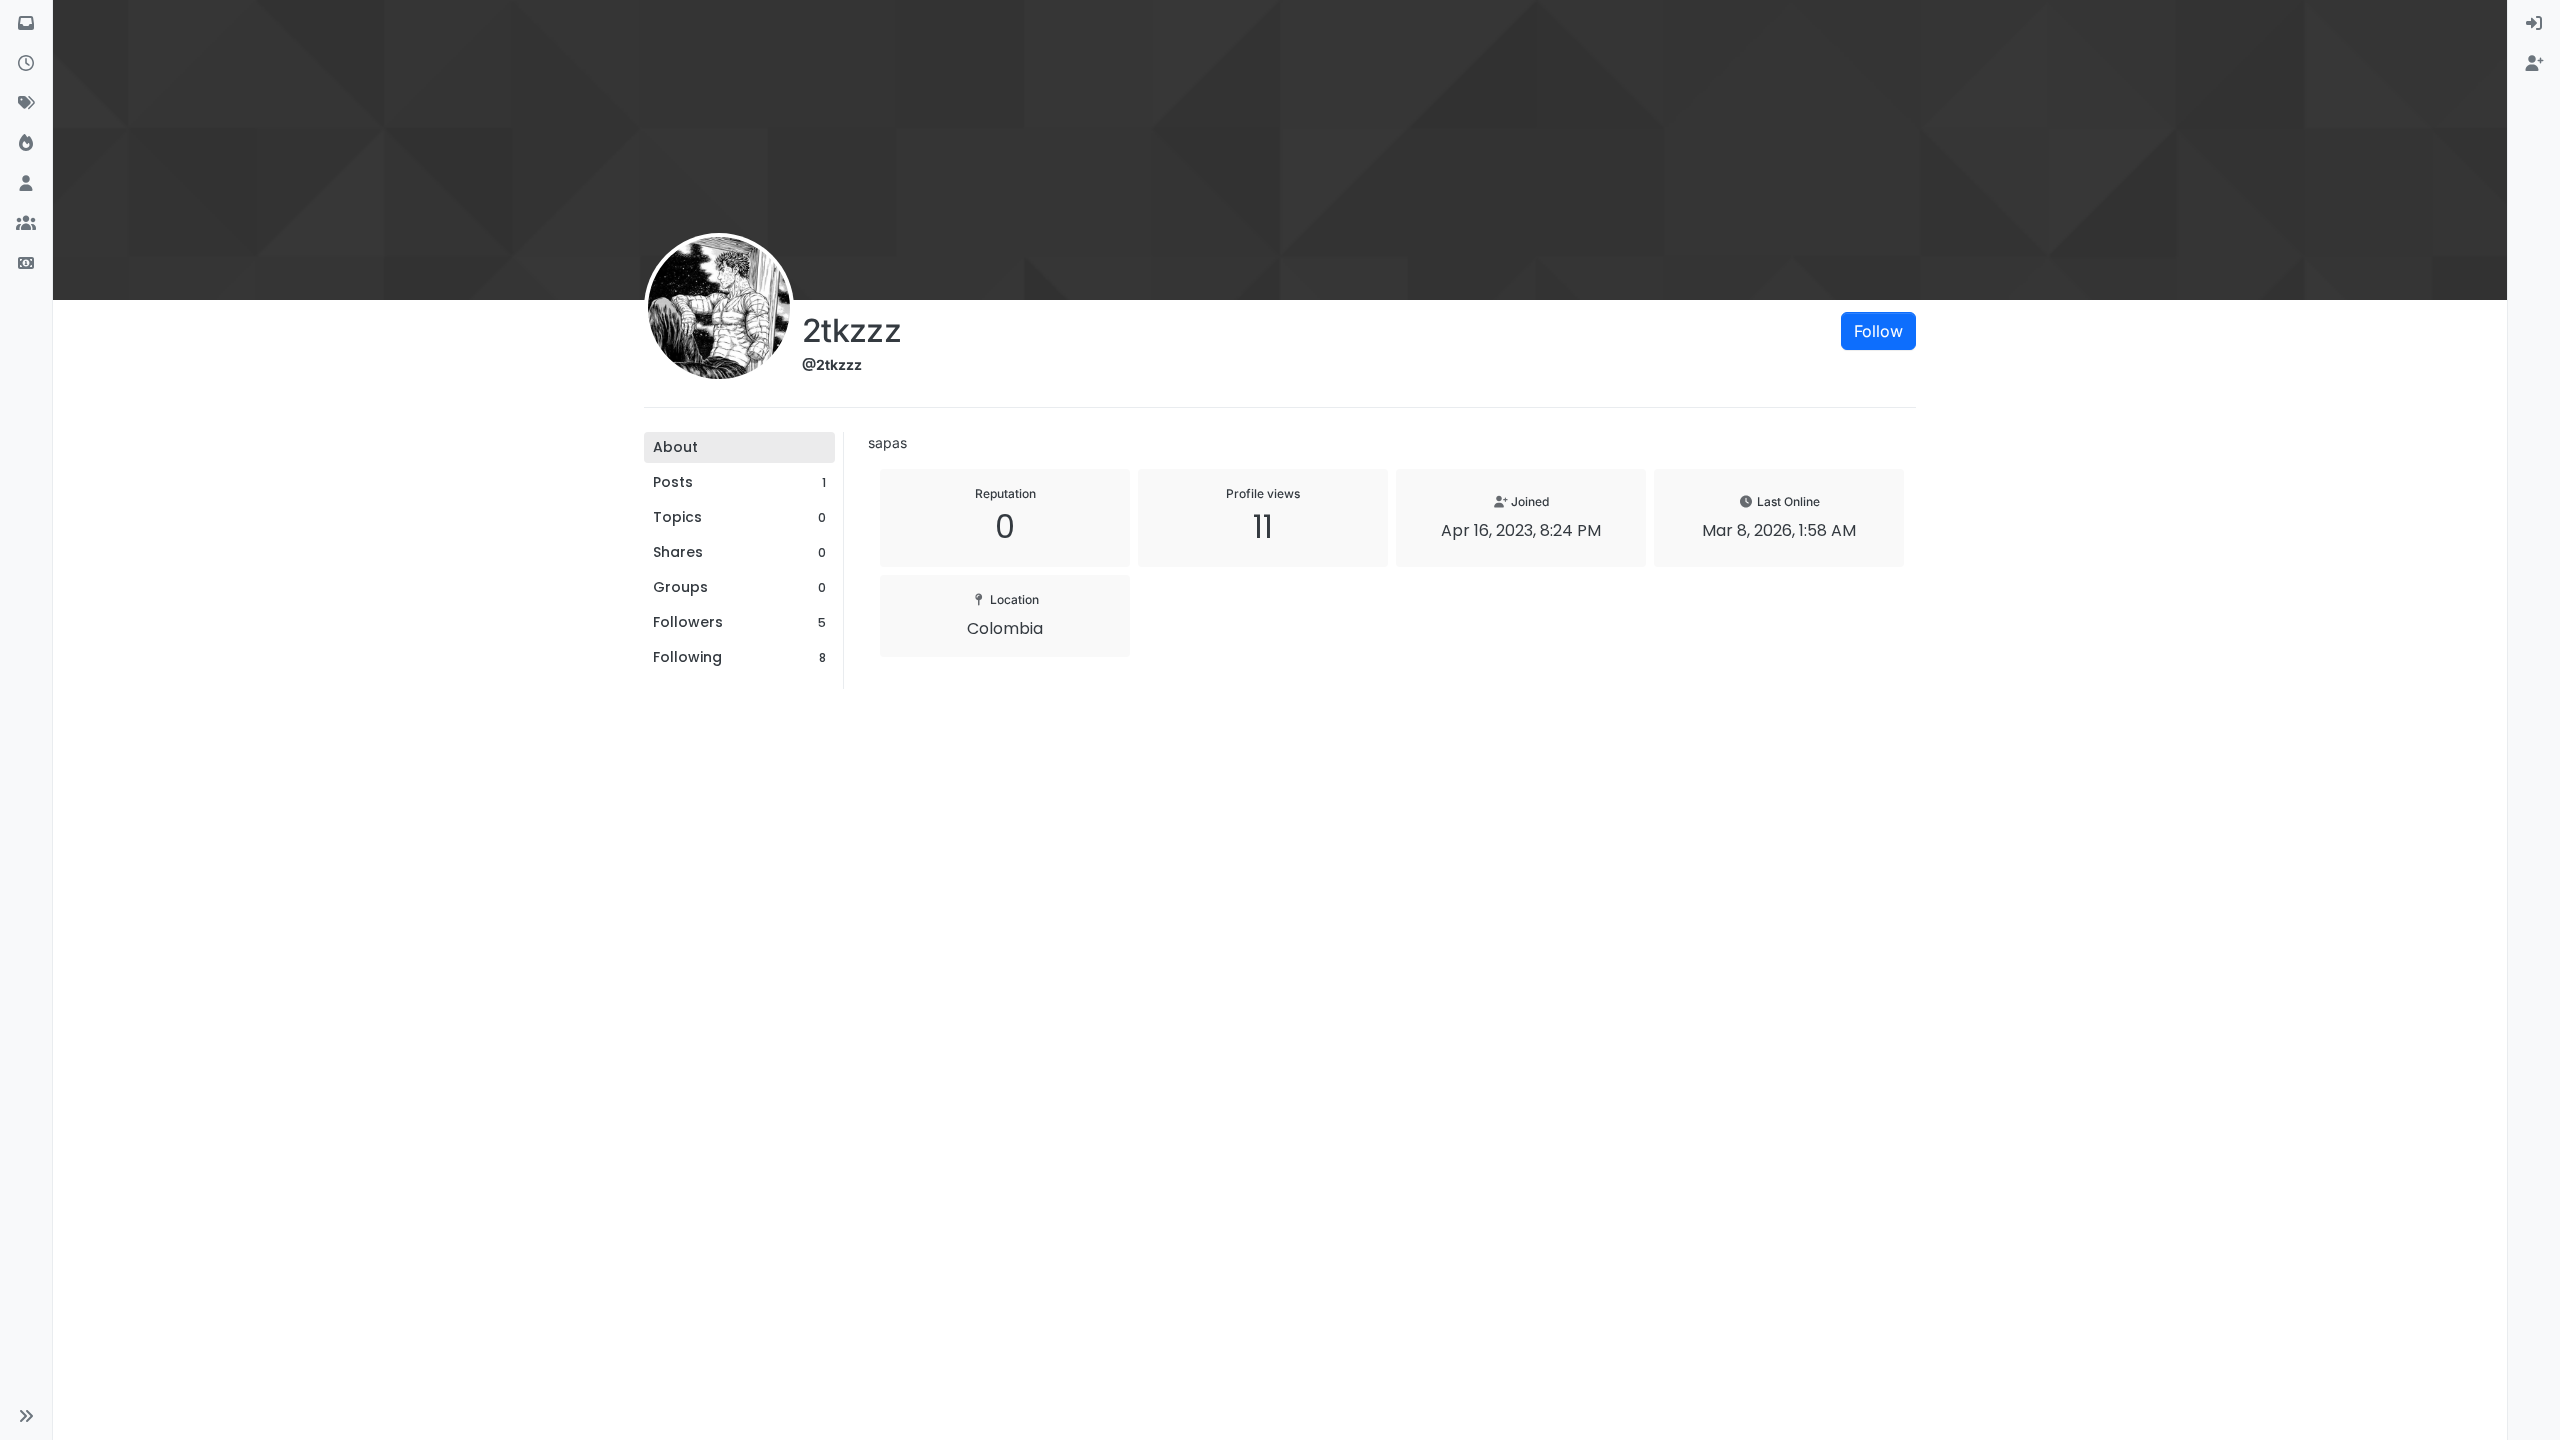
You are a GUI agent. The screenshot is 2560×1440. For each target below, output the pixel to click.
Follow (1878, 331)
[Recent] (26, 64)
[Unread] (26, 24)
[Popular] (26, 144)
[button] (26, 1416)
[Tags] (26, 104)
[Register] (2534, 64)
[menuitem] (2534, 24)
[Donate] (26, 264)
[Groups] (26, 224)
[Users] (26, 184)
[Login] (2534, 24)
